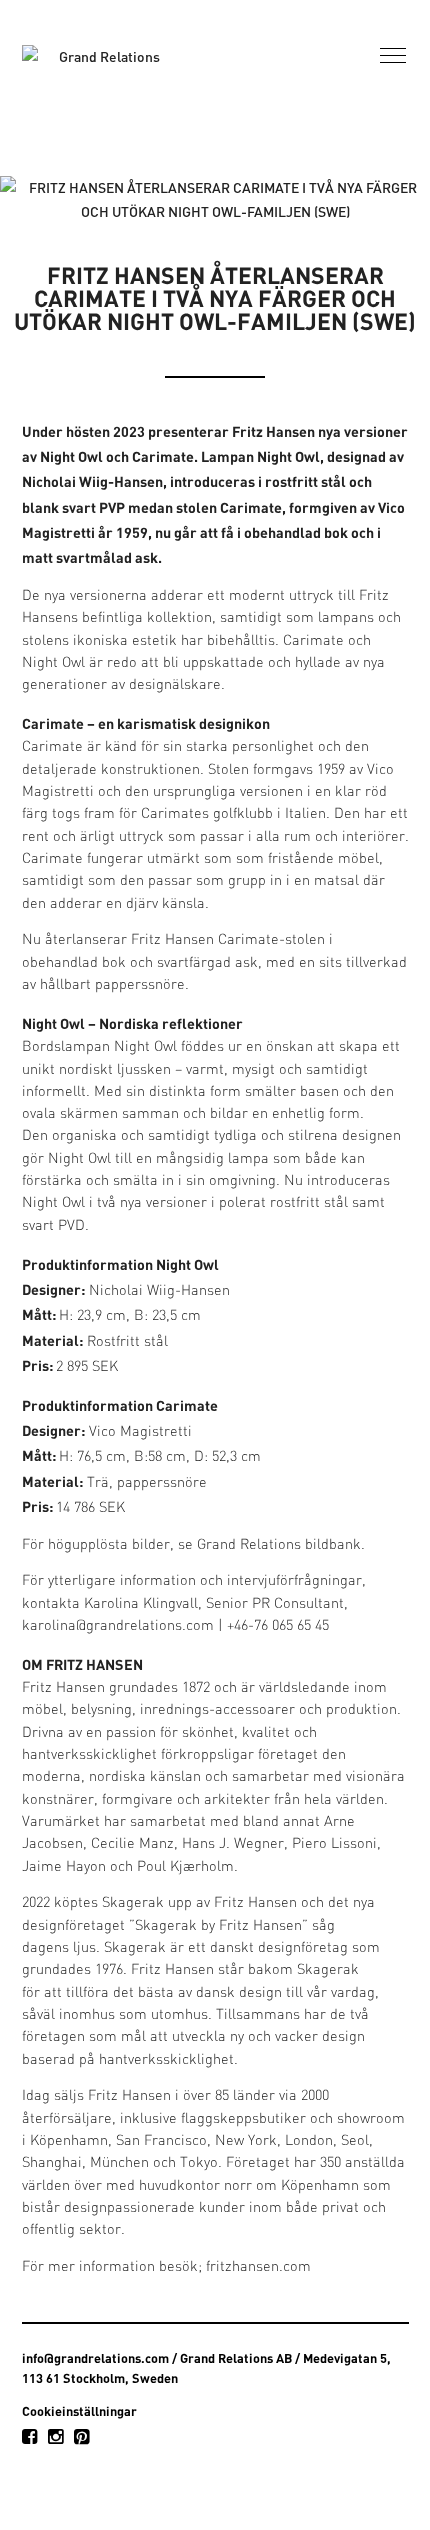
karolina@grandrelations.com (118, 1626)
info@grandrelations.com (95, 2358)
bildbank (333, 1545)
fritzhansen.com (258, 2267)
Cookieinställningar (79, 2411)
